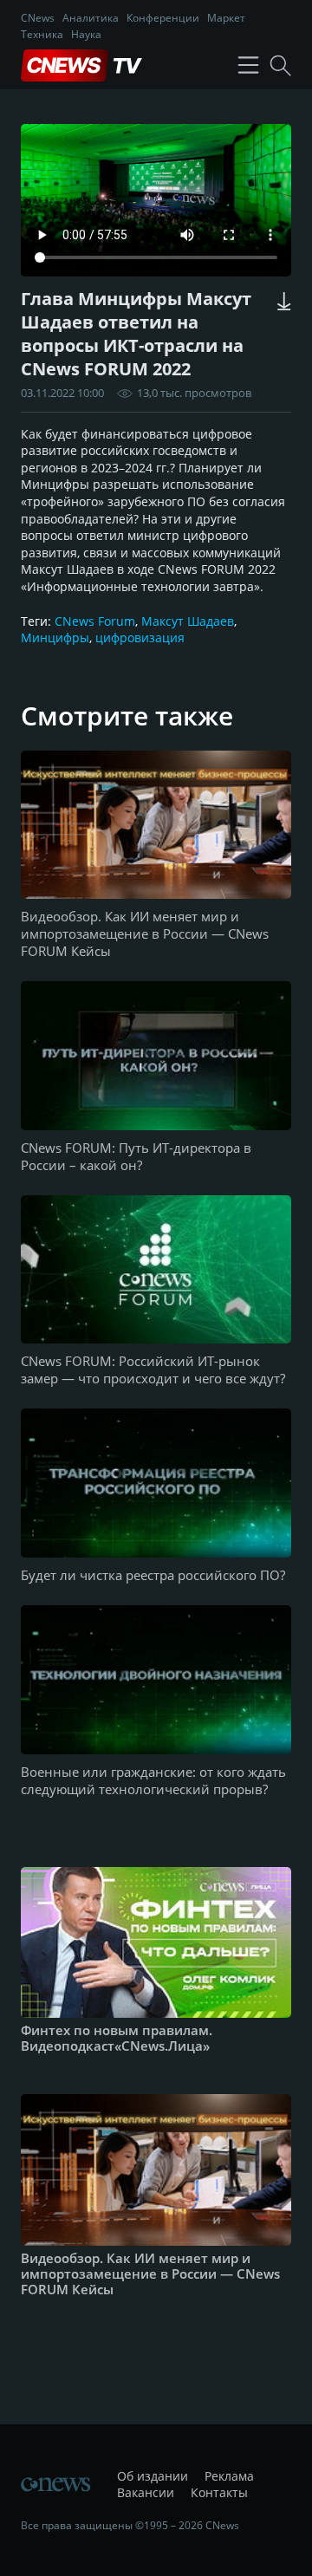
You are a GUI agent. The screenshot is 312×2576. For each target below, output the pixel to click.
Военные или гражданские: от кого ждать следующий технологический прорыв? (153, 1780)
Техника (42, 34)
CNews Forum (95, 621)
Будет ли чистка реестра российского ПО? (153, 1575)
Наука (86, 34)
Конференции (163, 18)
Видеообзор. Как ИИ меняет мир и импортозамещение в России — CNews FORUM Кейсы (145, 933)
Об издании (153, 2476)
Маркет (226, 18)
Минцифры (55, 637)
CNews (38, 18)
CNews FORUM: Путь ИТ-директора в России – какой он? (136, 1156)
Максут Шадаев (188, 621)
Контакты (219, 2492)
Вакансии (146, 2492)
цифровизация (140, 637)
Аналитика (91, 18)
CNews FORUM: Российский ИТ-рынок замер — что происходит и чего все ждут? (153, 1369)
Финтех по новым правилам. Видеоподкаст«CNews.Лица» (117, 2038)
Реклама (229, 2476)
